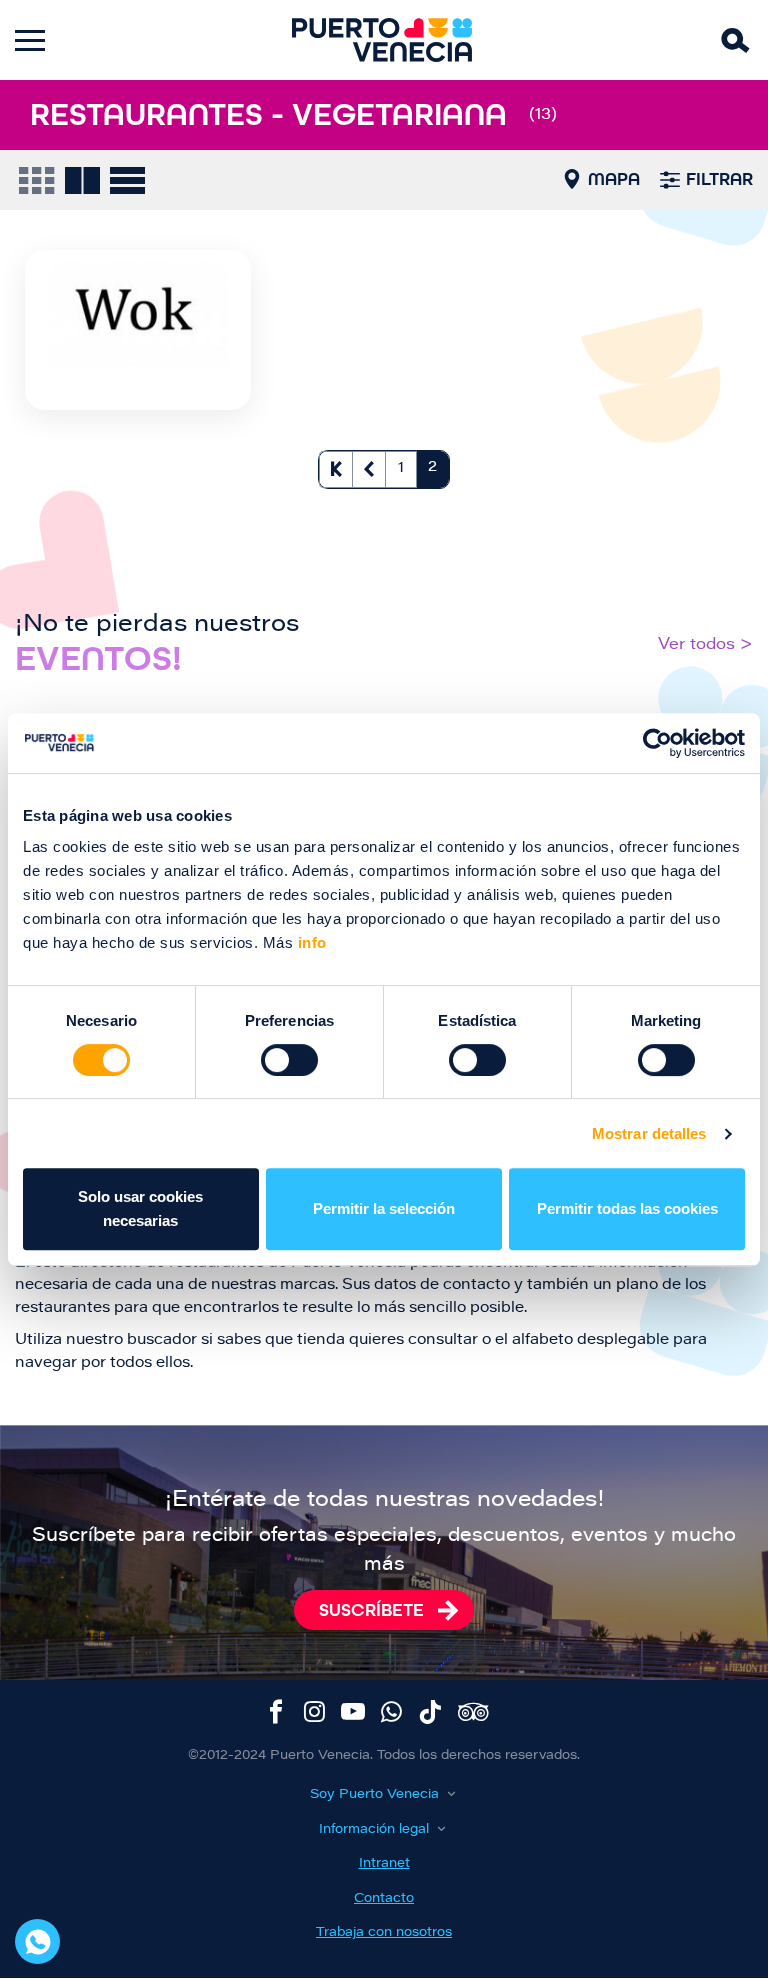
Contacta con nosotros (37, 1941)
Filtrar (719, 179)
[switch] (289, 1060)
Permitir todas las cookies (627, 1208)
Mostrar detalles (649, 1133)
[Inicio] (382, 40)
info (310, 942)
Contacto (384, 1898)
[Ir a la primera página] (336, 469)
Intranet (384, 1863)
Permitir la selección (384, 1208)
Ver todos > (705, 645)
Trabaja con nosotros (384, 1932)
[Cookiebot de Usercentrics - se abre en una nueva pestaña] (657, 743)
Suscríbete (371, 1610)
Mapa (614, 179)
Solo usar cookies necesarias (140, 1208)
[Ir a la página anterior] (369, 469)
